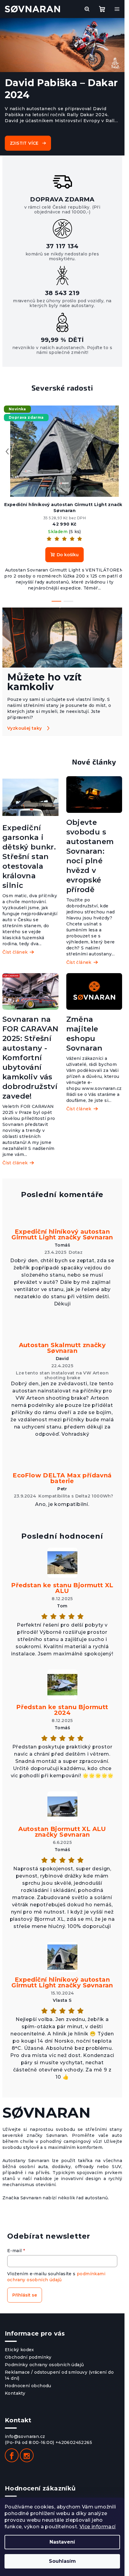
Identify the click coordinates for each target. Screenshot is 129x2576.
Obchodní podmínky (28, 2357)
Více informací (98, 2527)
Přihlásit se (25, 2295)
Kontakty (15, 2393)
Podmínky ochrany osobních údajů (44, 2365)
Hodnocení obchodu (28, 2386)
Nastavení (62, 2542)
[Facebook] (12, 2455)
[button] (6, 46)
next (117, 451)
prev (7, 451)
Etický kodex (19, 2350)
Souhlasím (62, 2561)
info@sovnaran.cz (25, 2436)
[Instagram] (27, 2455)
